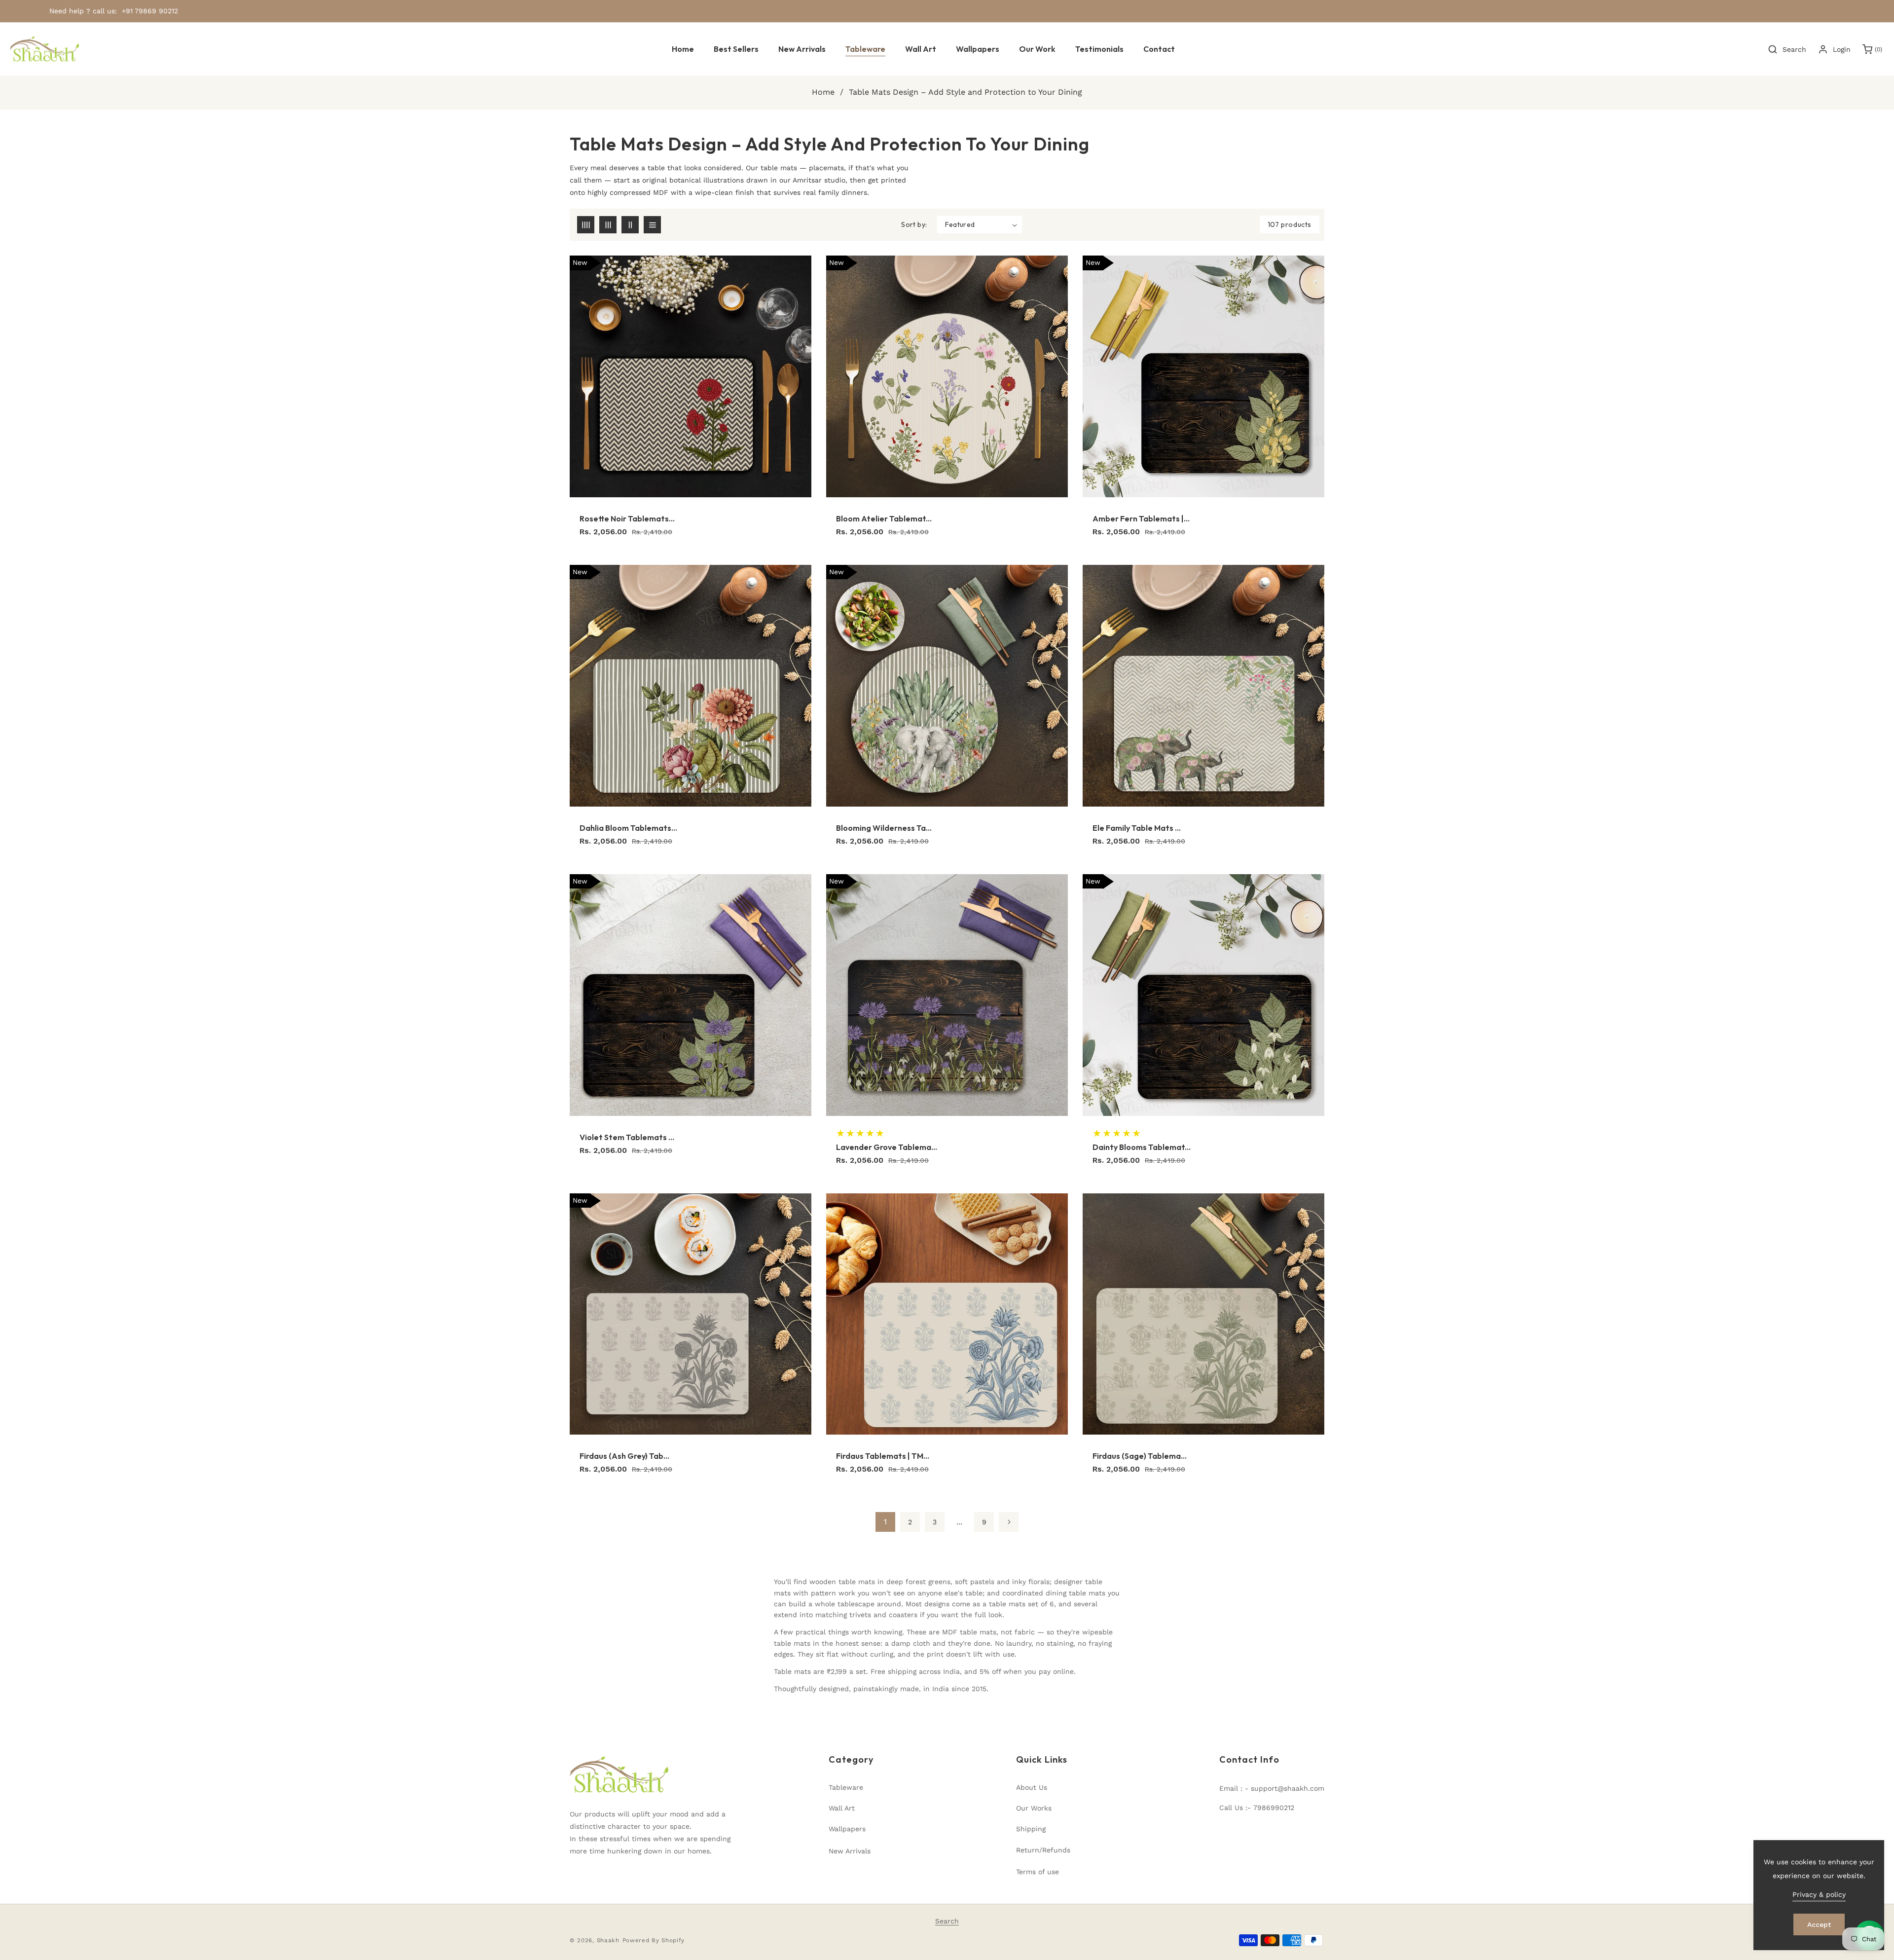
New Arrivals (850, 1851)
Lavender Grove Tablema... (887, 1147)
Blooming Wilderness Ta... (884, 828)
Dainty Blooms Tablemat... (1142, 1147)
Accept (1819, 1924)
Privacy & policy (1819, 1894)
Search (947, 1921)
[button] (865, 49)
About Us (1032, 1787)
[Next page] (1009, 1522)
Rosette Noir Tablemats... (627, 518)
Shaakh (608, 1940)
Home (823, 92)
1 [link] (885, 1522)
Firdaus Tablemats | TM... (883, 1456)
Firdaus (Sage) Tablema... (1140, 1456)
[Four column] (586, 225)
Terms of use (1038, 1872)
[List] (652, 225)
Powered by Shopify (654, 1940)
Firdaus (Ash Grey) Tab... (624, 1456)
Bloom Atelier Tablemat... (884, 518)
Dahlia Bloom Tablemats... (628, 828)
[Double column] (630, 225)
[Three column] (608, 225)
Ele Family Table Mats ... (1137, 828)
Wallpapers (847, 1829)
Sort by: (914, 224)
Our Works (1034, 1808)
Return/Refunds (1043, 1850)
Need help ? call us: (83, 11)
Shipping (1031, 1829)
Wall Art (842, 1808)
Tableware (846, 1787)
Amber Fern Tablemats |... (1141, 518)
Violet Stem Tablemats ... (627, 1137)
